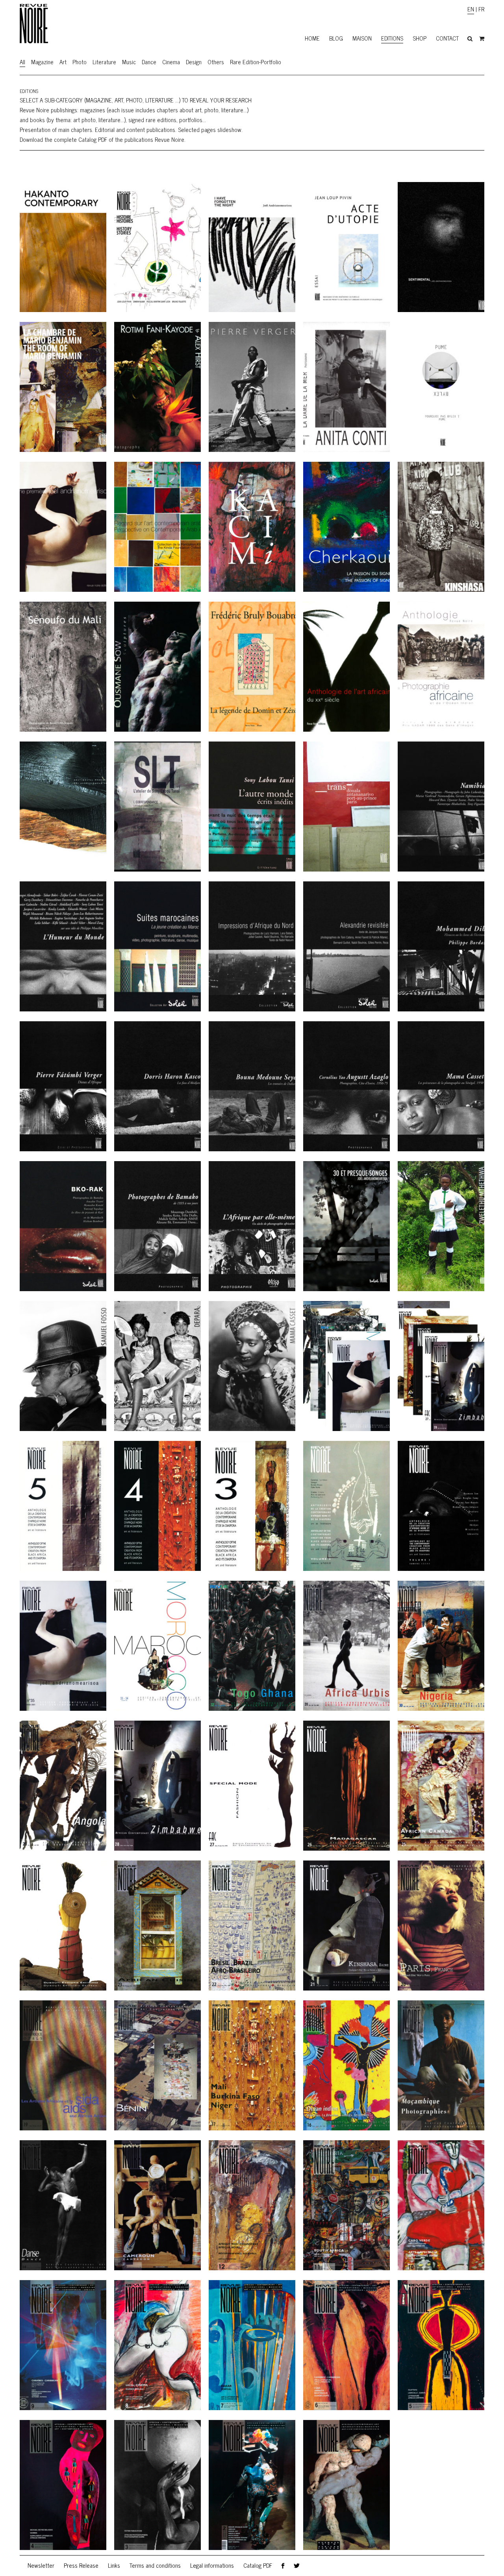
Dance (149, 62)
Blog (336, 38)
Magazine (42, 62)
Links (114, 2565)
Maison (362, 38)
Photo (80, 62)
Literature (104, 62)
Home (312, 38)
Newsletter (41, 2565)
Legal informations (212, 2565)
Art (63, 62)
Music (129, 62)
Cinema (171, 62)
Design (194, 62)
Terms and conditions (155, 2565)
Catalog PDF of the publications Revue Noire (131, 139)
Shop (420, 38)
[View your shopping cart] (482, 39)
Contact (447, 38)
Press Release (81, 2565)
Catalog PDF (258, 2565)
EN (471, 9)
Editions (392, 38)
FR (481, 9)
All (22, 62)
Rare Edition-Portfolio (256, 62)
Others (216, 62)
